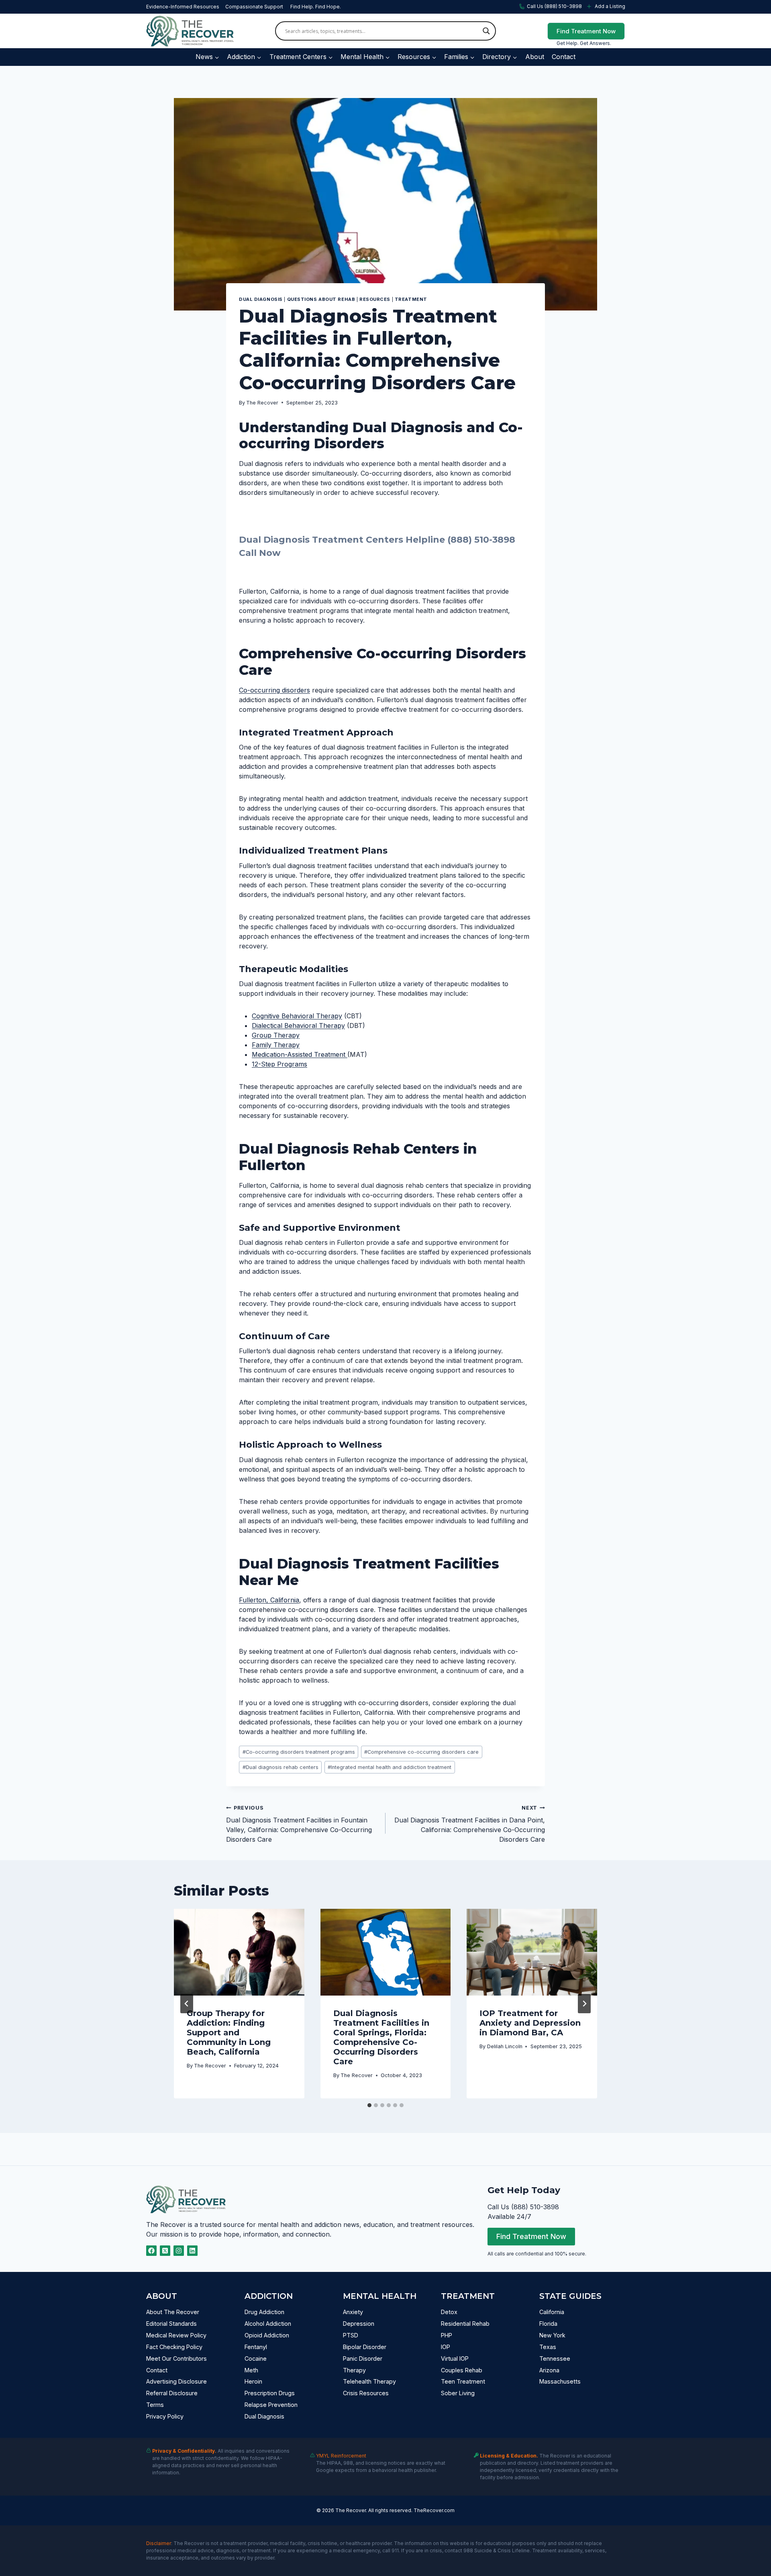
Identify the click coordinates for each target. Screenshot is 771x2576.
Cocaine (256, 2358)
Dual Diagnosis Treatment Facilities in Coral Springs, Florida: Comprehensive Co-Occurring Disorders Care (381, 2037)
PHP (447, 2335)
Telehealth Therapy (369, 2381)
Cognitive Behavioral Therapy (297, 1016)
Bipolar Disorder (365, 2347)
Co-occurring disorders (274, 690)
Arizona (549, 2370)
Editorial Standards (171, 2324)
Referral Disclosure (172, 2393)
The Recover (262, 403)
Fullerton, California (269, 1600)
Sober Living (458, 2393)
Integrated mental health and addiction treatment (390, 1767)
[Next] (584, 2004)
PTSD (351, 2335)
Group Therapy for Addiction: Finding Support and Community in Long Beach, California (229, 2033)
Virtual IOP (455, 2358)
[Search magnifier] (486, 31)
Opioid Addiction (267, 2335)
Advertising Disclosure (176, 2381)
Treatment (411, 299)
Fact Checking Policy (174, 2347)
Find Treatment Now (586, 31)
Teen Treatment (463, 2381)
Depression (359, 2324)
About (535, 57)
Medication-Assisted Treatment (300, 1054)
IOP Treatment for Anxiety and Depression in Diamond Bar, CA (530, 2023)
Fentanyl (256, 2347)
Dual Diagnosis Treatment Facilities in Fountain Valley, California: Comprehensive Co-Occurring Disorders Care (299, 1824)
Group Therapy (276, 1035)
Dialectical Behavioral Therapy (298, 1025)
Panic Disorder (363, 2358)
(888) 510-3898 (481, 540)
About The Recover (173, 2312)
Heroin (253, 2381)
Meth (251, 2370)
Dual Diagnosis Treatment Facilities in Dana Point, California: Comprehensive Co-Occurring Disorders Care (470, 1824)
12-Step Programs (279, 1064)
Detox (449, 2312)
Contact (564, 57)
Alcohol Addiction (268, 2324)
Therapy (354, 2370)
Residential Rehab (465, 2324)
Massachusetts (560, 2381)
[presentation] (239, 1952)
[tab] (369, 2105)
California (552, 2312)
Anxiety (353, 2312)
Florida (548, 2324)
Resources (375, 299)
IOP (446, 2347)
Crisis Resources (366, 2393)
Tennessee (555, 2358)
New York (552, 2335)
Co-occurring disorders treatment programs (299, 1752)
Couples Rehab (462, 2370)
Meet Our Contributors (176, 2358)
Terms (155, 2405)
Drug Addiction (264, 2312)
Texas (548, 2347)
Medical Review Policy (176, 2335)
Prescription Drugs (270, 2393)
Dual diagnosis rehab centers (280, 1767)
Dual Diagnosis (261, 299)
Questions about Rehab (321, 299)
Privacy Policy (165, 2416)
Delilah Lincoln (505, 2046)
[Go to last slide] (187, 2004)
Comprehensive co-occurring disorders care (421, 1752)
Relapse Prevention (271, 2405)
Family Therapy (276, 1045)
